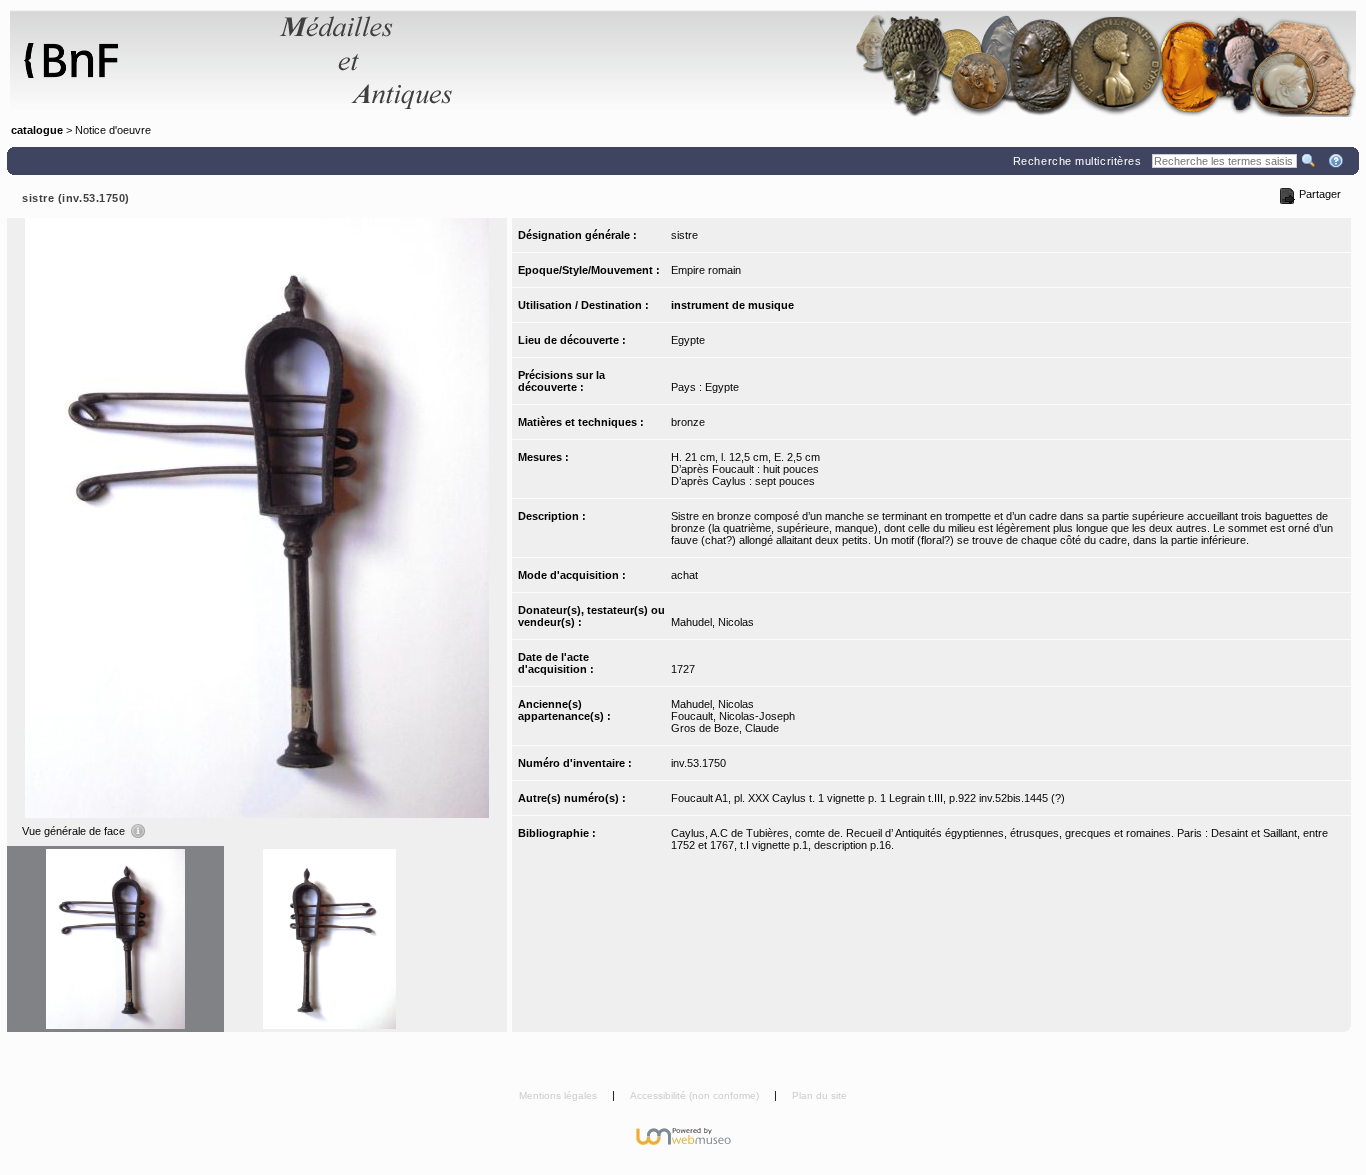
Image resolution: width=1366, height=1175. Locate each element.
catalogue (37, 130)
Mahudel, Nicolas (712, 622)
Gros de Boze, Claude (725, 728)
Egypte (688, 340)
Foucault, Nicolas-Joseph (733, 716)
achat (684, 575)
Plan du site (819, 1095)
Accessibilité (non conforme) (696, 1095)
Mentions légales (559, 1095)
